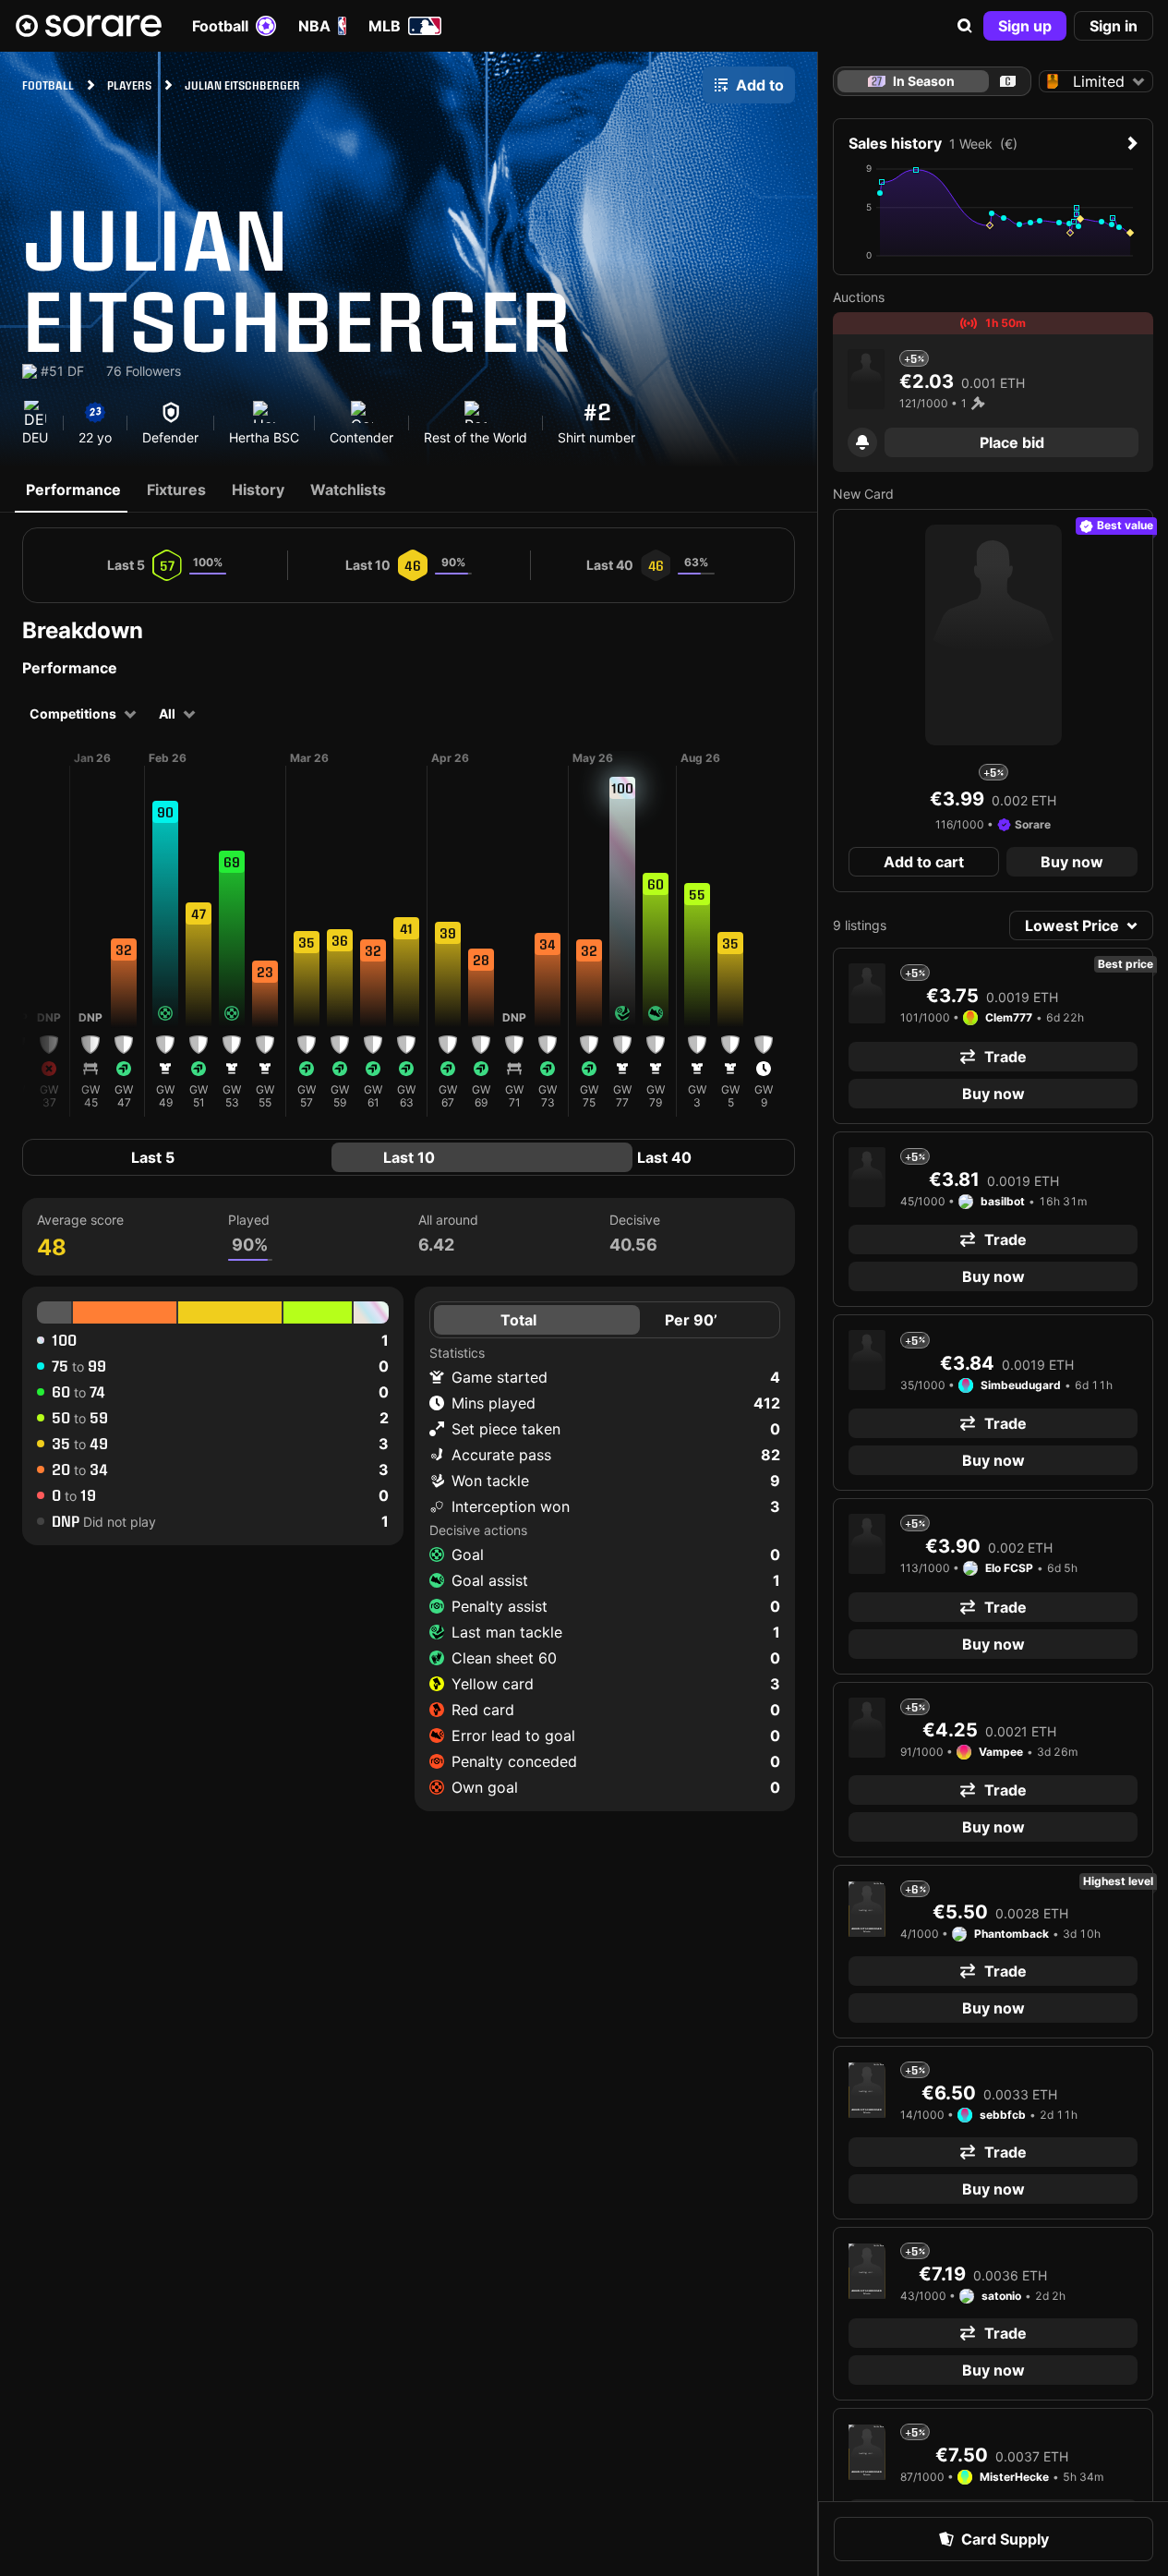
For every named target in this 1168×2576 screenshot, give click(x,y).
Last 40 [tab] (664, 1157)
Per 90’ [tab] (691, 1320)
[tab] (1008, 81)
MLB (385, 26)
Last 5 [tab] (153, 1157)
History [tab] (258, 490)
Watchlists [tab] (348, 490)
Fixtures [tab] (176, 490)
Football (220, 26)
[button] (965, 26)
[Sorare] (89, 26)
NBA (314, 26)
